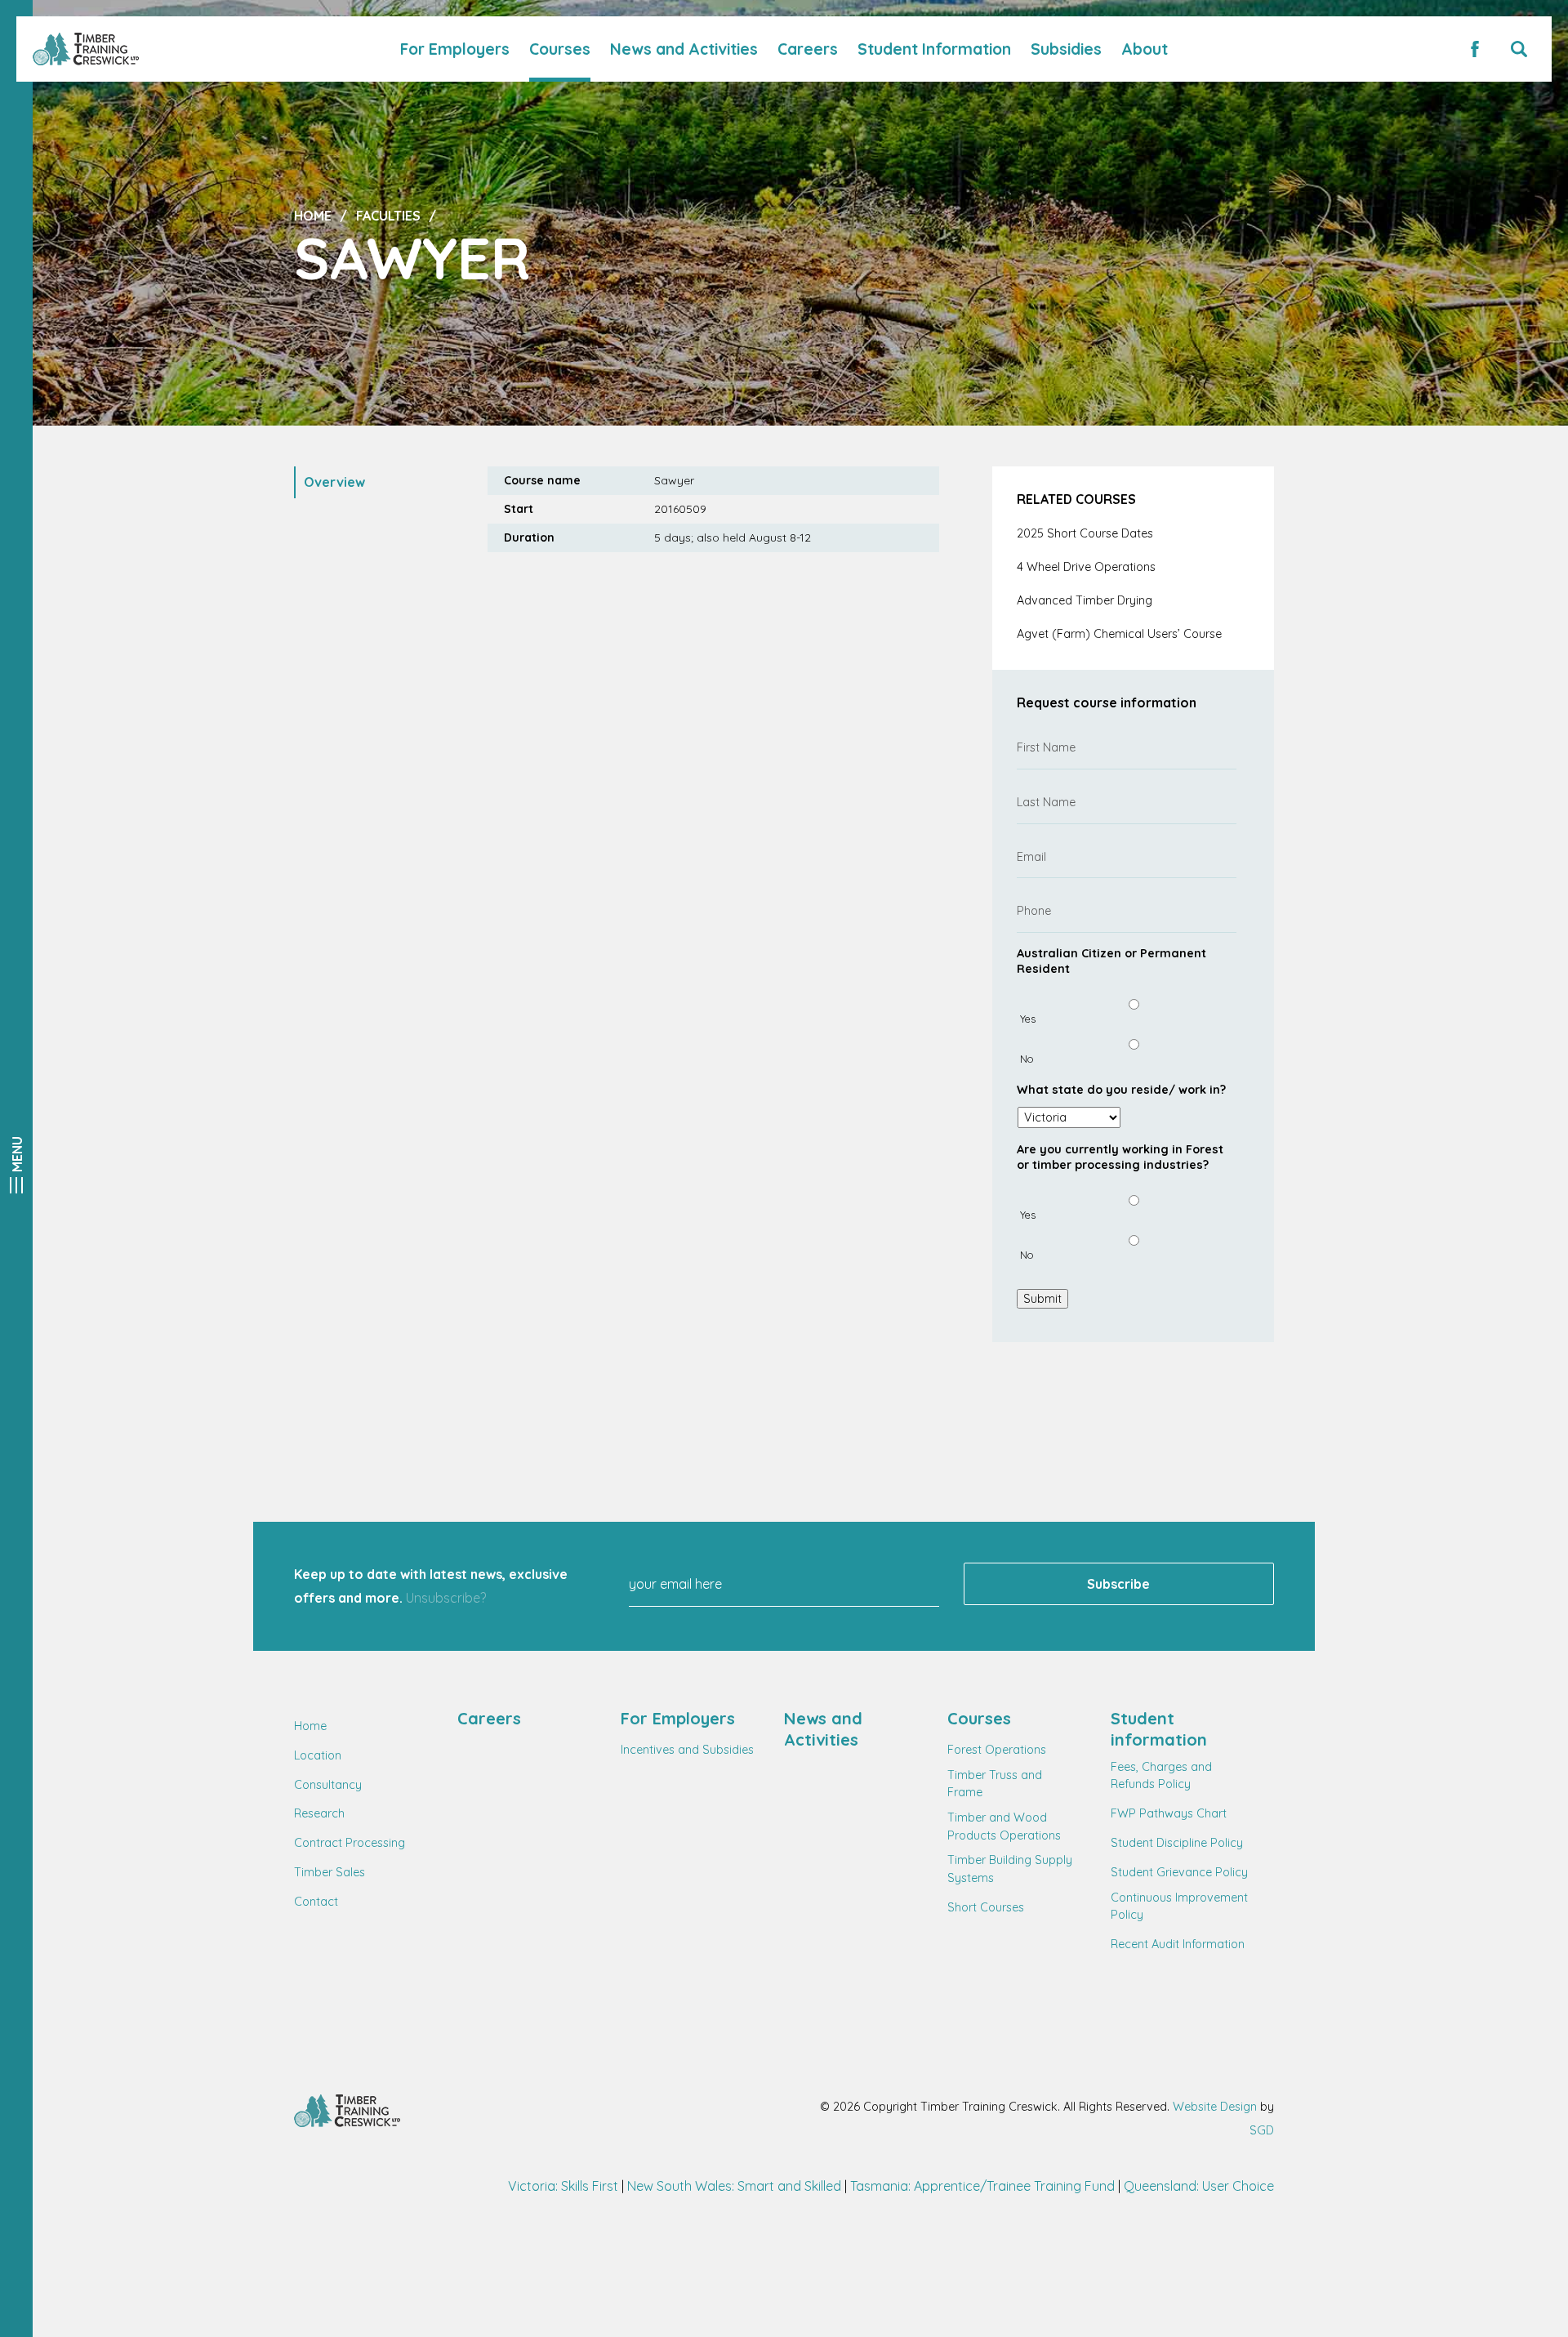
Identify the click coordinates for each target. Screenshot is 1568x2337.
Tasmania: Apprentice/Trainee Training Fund (982, 2186)
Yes (1028, 1019)
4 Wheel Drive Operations (1086, 567)
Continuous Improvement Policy (1179, 1907)
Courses (560, 49)
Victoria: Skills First (563, 2186)
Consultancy (328, 1785)
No (1027, 1059)
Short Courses (986, 1907)
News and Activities (684, 49)
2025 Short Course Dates (1085, 533)
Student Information (934, 49)
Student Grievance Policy (1179, 1872)
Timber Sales (330, 1872)
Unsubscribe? (446, 1598)
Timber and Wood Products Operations (1004, 1826)
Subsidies (1066, 49)
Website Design (1215, 2107)
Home (313, 216)
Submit (1042, 1299)
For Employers (455, 49)
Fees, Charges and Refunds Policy (1161, 1776)
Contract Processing (350, 1843)
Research (319, 1813)
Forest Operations (997, 1750)
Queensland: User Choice (1199, 2186)
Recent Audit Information (1178, 1944)
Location (318, 1755)
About (1145, 49)
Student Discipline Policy (1177, 1843)
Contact (316, 1902)
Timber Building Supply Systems (1010, 1869)
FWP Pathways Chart (1169, 1813)
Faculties (388, 216)
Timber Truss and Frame (995, 1784)
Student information (1159, 1729)
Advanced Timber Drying (1085, 600)
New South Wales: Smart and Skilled (734, 2186)
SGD (1262, 2130)
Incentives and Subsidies (687, 1750)
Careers (808, 49)
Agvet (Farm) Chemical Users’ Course (1119, 634)
